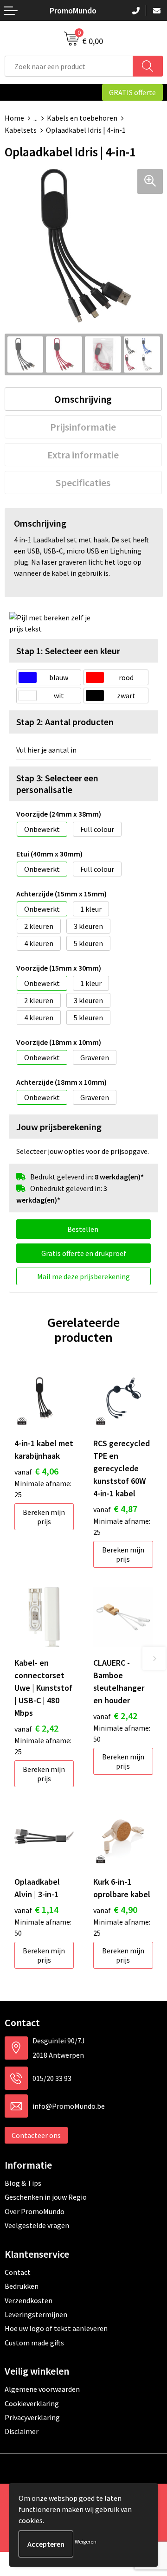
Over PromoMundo (35, 2211)
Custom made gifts (34, 2343)
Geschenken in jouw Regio (46, 2197)
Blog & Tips (23, 2183)
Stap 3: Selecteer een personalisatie (57, 784)
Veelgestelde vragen (37, 2225)
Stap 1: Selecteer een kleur (68, 651)
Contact (18, 2272)
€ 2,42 (36, 1728)
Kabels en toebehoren (82, 118)
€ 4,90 (115, 1909)
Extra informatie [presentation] (83, 455)
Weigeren (86, 2541)
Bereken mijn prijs (44, 1517)
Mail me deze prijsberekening (83, 1276)
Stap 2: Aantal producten (65, 722)
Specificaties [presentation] (83, 483)
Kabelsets (21, 130)
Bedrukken (22, 2286)
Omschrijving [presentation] (83, 399)
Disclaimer (22, 2431)
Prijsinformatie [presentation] (83, 427)
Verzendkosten (29, 2300)
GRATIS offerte (132, 92)
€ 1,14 (36, 1909)
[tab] (83, 399)
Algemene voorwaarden (42, 2389)
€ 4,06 (36, 1471)
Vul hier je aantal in (46, 750)
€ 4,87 (115, 1509)
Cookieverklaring (32, 2403)
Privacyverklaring (32, 2417)
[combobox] (69, 66)
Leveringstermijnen (36, 2314)
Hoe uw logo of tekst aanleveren (56, 2328)
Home (14, 118)
